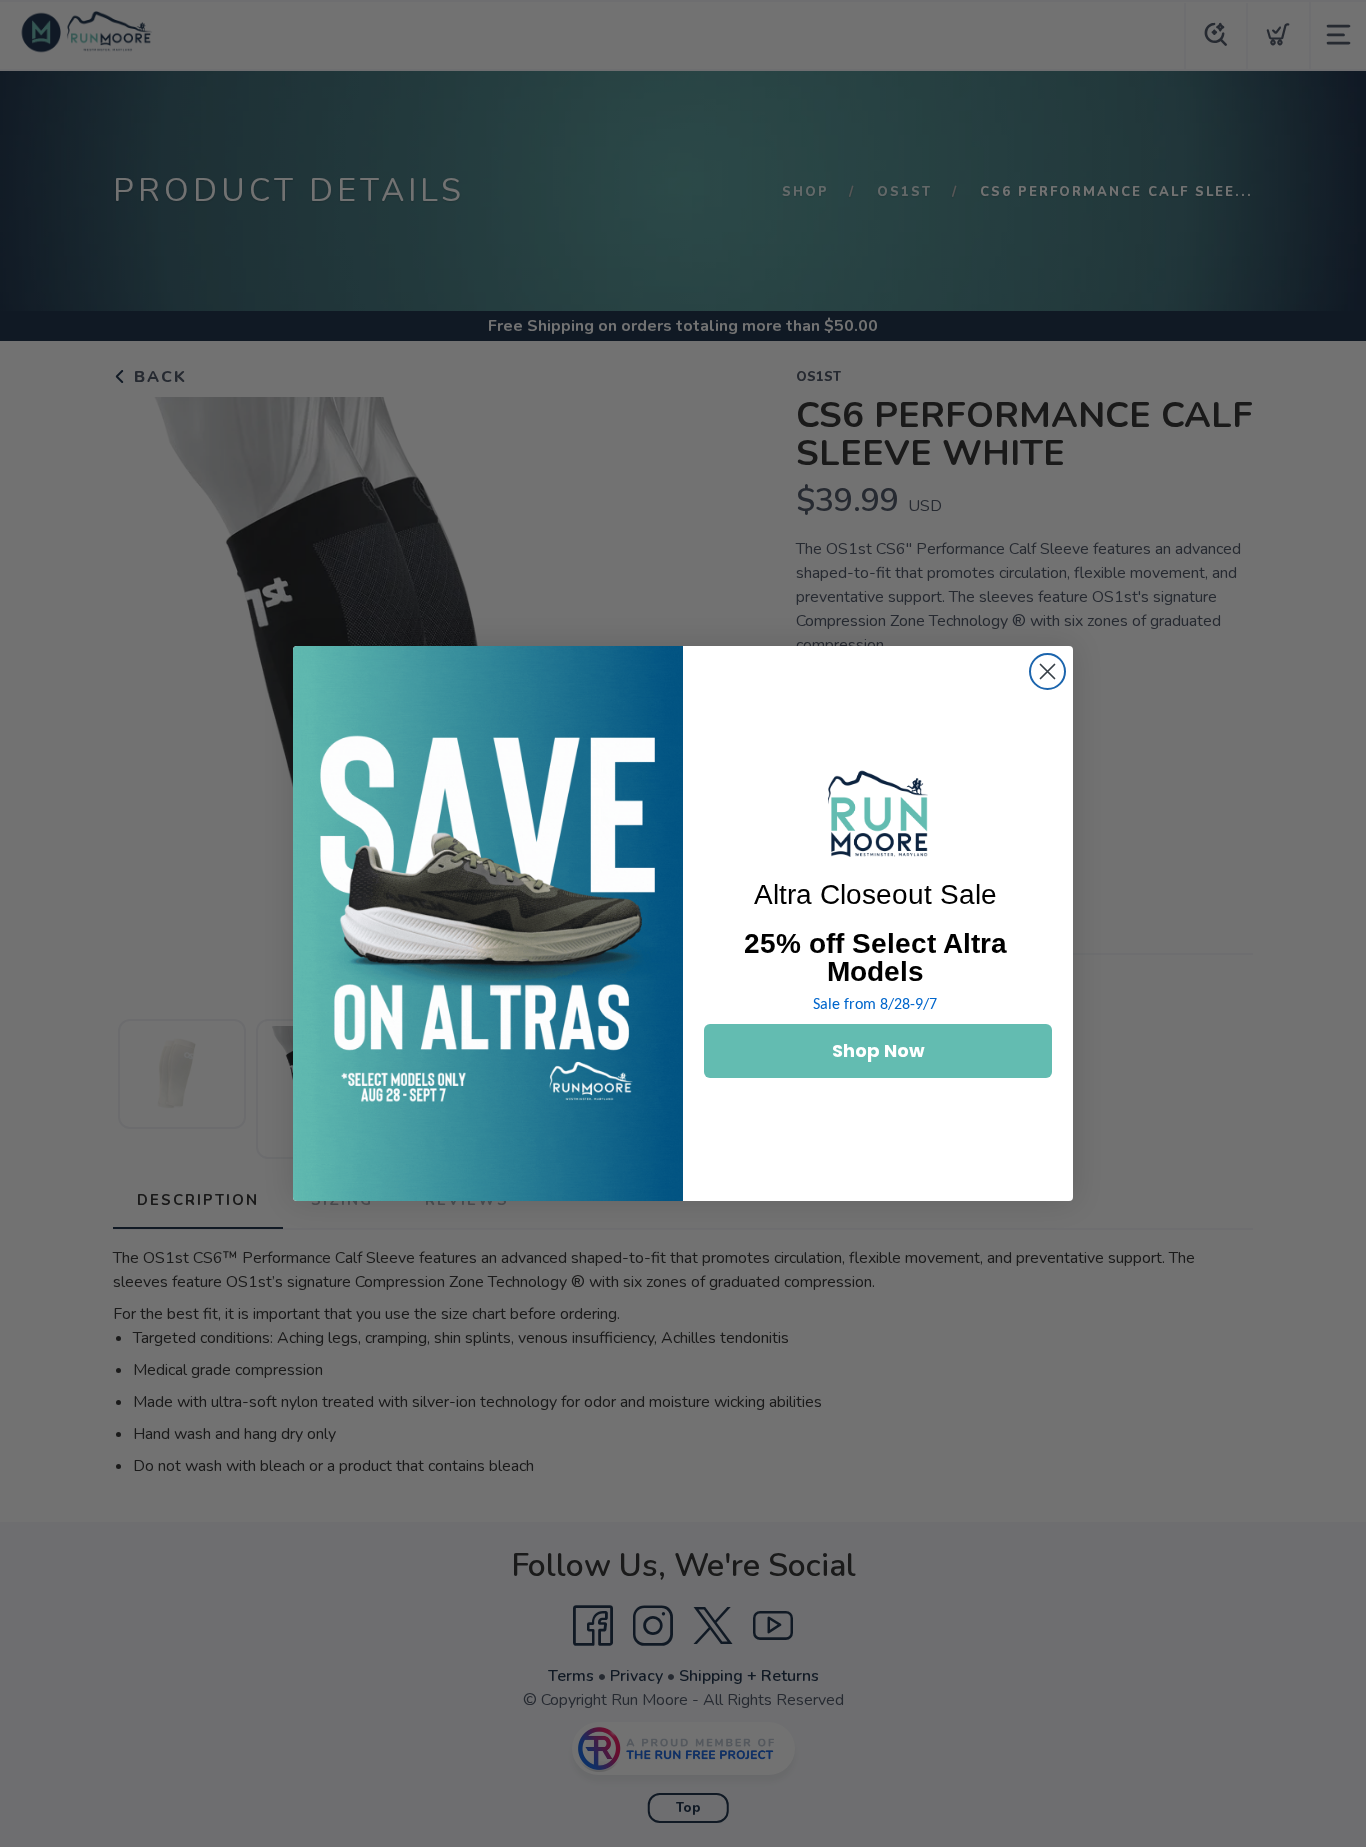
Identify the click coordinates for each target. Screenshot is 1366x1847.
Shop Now (878, 1050)
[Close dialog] (1047, 671)
